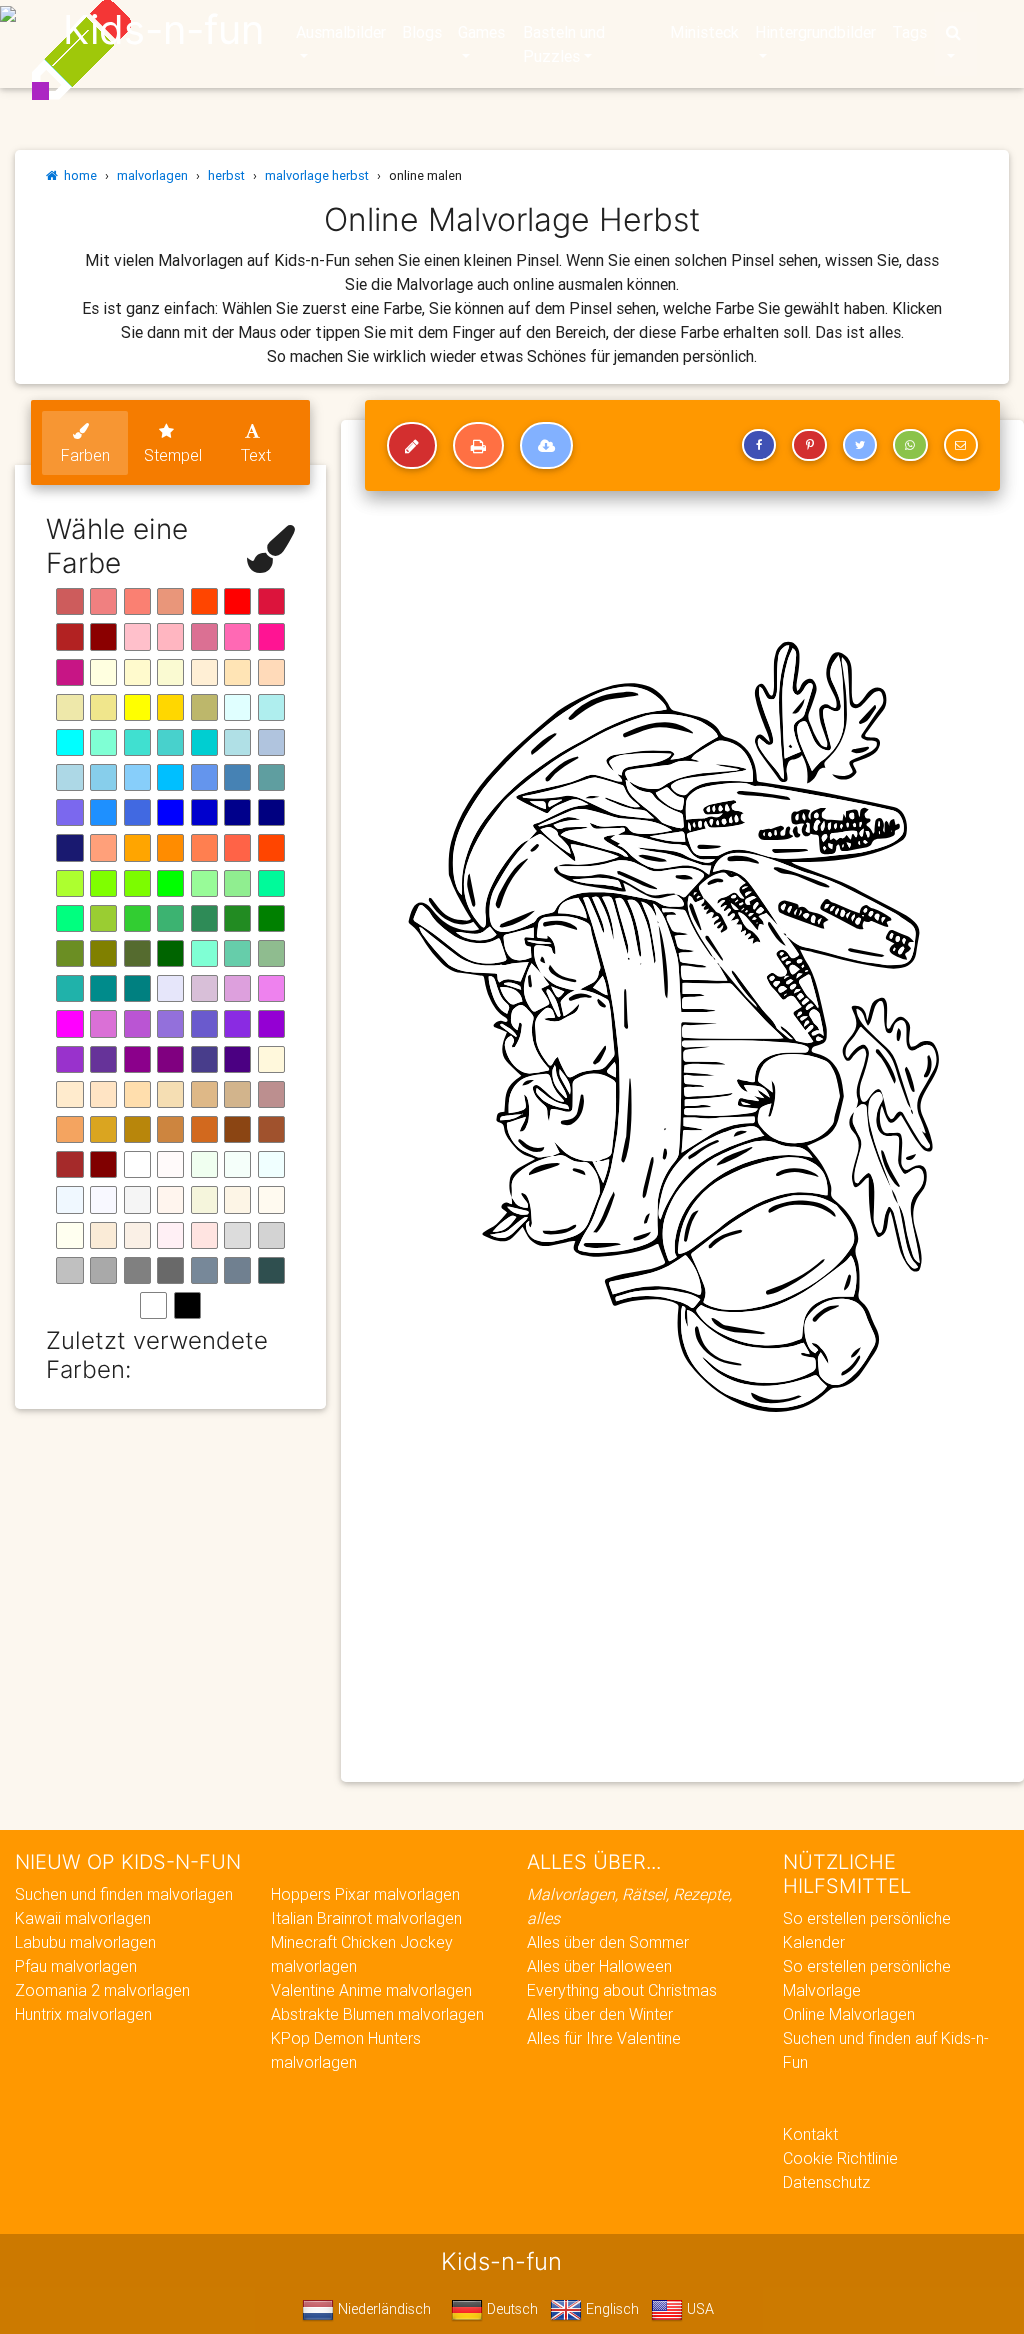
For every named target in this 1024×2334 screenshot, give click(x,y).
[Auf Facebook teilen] (759, 445)
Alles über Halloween (599, 1966)
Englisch (610, 2309)
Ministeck (704, 32)
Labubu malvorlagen (85, 1942)
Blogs (422, 32)
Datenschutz (826, 2182)
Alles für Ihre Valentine (604, 2038)
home (77, 175)
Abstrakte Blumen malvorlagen (377, 2014)
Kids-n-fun (163, 30)
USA (698, 2309)
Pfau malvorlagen (76, 1966)
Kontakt (810, 2134)
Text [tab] (256, 455)
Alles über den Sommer (608, 1942)
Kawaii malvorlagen (83, 1918)
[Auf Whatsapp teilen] (910, 445)
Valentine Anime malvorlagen (371, 1990)
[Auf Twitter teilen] (860, 445)
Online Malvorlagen (849, 2014)
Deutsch (510, 2309)
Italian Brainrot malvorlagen (366, 1918)
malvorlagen (152, 175)
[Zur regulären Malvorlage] (412, 446)
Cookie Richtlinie (840, 2158)
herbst (226, 175)
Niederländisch (382, 2309)
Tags (909, 32)
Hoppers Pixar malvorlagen (365, 1894)
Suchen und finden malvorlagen (124, 1894)
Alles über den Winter (600, 2014)
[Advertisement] (682, 1622)
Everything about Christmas (622, 1990)
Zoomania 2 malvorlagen (102, 1990)
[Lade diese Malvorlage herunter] (546, 446)
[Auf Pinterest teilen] (809, 445)
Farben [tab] (85, 455)
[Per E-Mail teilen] (961, 445)
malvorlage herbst (317, 175)
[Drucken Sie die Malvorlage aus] (478, 446)
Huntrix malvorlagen (83, 2014)
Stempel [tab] (173, 455)
